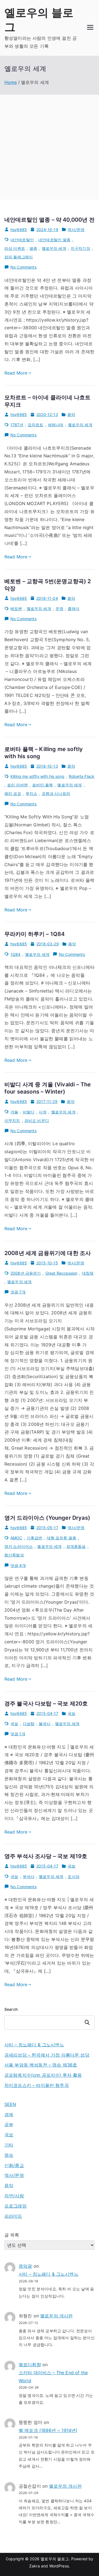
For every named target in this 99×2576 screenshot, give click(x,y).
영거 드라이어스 (19, 1546)
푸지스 (31, 793)
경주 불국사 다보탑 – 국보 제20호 (46, 1704)
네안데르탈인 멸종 (54, 240)
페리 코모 (13, 793)
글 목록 (12, 2235)
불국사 (45, 1724)
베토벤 (16, 608)
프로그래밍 (16, 2206)
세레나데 (56, 425)
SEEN (10, 2104)
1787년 (17, 425)
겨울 (14, 1112)
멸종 (33, 248)
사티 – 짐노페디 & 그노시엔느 (34, 2045)
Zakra (35, 2566)
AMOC (16, 1538)
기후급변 (35, 1538)
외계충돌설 (76, 1546)
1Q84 (16, 954)
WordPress (59, 2566)
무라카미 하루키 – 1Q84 (35, 934)
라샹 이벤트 (15, 248)
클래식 (73, 608)
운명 (59, 608)
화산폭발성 (14, 1555)
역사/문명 (76, 230)
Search (11, 2009)
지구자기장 (80, 248)
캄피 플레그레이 (19, 257)
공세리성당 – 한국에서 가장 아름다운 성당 (47, 2055)
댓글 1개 (18, 1734)
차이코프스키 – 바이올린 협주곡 (37, 2085)
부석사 (29, 1876)
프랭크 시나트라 (56, 793)
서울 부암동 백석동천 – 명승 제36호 (41, 2065)
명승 (9, 2155)
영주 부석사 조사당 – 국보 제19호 (46, 1856)
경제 (9, 2115)
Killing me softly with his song (37, 776)
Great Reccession (61, 1273)
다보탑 (29, 1724)
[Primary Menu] (90, 28)
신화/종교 (14, 2165)
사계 (43, 1112)
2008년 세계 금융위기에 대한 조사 (48, 1253)
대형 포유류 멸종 (61, 1538)
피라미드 (13, 2216)
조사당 (73, 1876)
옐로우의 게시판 (56, 2316)
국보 (71, 1713)
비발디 (29, 1112)
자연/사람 (14, 2196)
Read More (16, 373)
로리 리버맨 (17, 785)
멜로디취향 (30, 2365)
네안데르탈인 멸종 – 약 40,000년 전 (50, 220)
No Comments (24, 267)
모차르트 (36, 425)
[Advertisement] (50, 147)
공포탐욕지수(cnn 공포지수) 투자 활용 (43, 2075)
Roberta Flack (82, 776)
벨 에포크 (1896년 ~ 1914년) (48, 2430)
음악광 (25, 2266)
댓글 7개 (18, 1292)
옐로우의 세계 (54, 248)
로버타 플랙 (42, 785)
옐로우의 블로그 (55, 2559)
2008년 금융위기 (26, 1273)
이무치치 (12, 1120)
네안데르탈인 (22, 240)
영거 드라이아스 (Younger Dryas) (47, 1518)
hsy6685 (19, 230)
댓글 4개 (18, 1566)
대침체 (88, 1273)
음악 (71, 414)
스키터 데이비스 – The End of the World (53, 2377)
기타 (9, 2145)
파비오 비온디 (37, 1120)
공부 (9, 2124)
